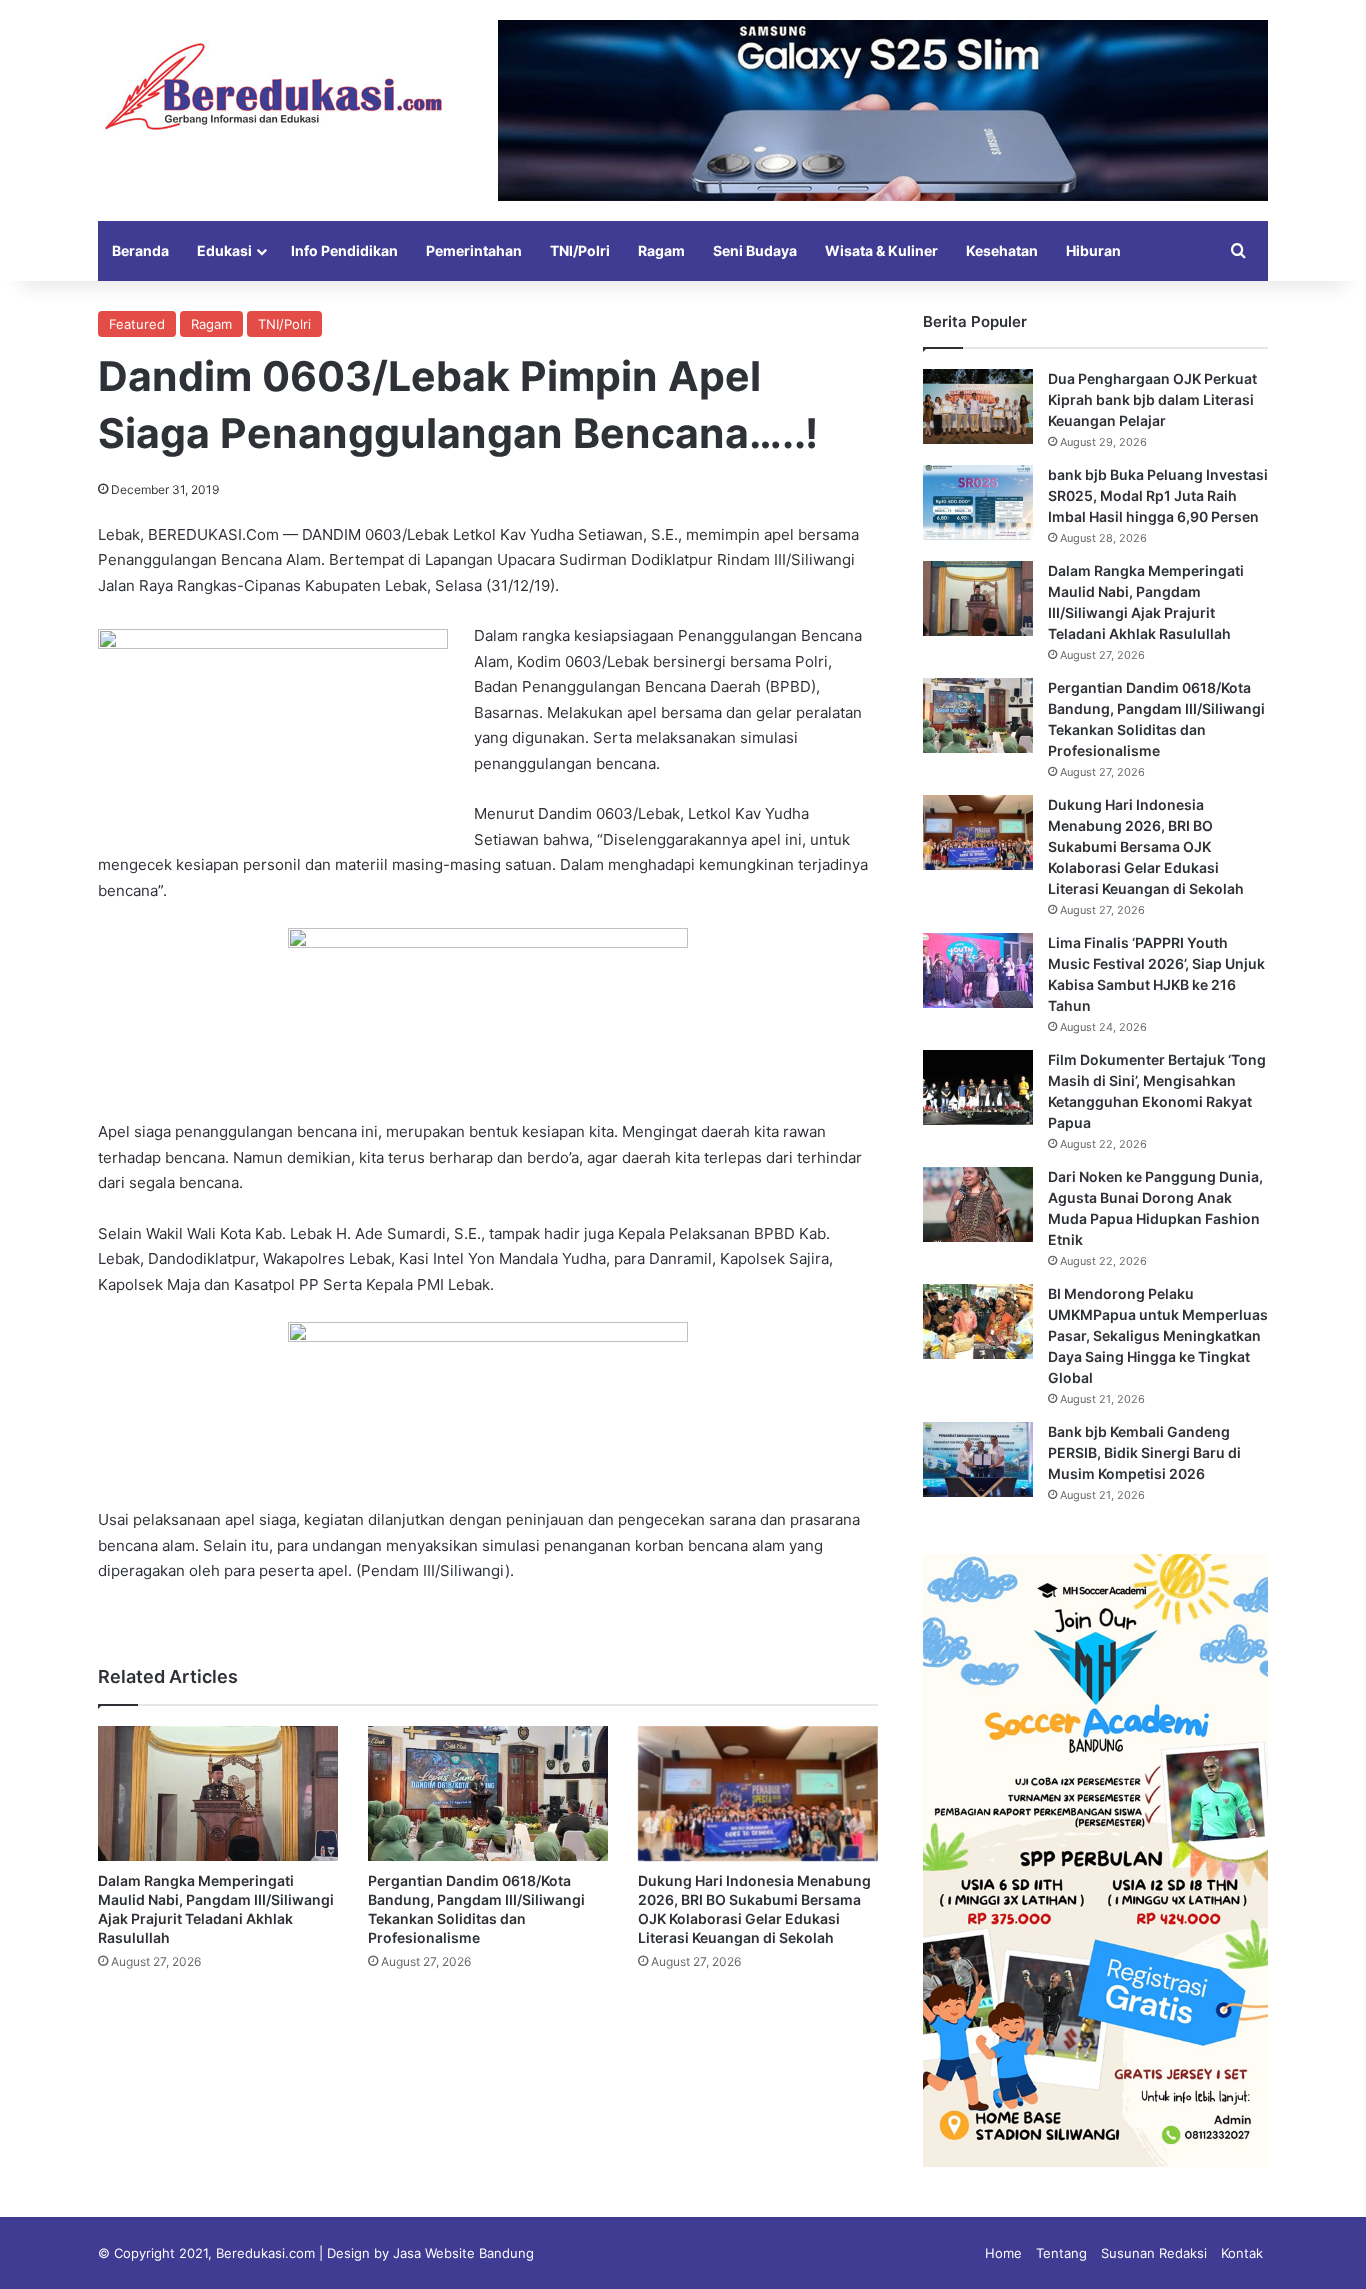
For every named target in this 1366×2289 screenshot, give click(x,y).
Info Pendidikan (344, 250)
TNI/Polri (580, 250)
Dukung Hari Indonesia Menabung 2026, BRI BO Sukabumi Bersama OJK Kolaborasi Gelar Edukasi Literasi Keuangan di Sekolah (1146, 846)
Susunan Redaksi (1154, 2253)
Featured (137, 324)
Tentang (1061, 2253)
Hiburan (1093, 250)
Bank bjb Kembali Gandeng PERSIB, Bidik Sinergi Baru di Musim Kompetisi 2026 (1144, 1452)
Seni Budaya (755, 250)
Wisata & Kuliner (881, 250)
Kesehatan (1002, 250)
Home (1003, 2253)
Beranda (140, 250)
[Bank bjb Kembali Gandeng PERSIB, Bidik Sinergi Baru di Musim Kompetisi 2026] (978, 1459)
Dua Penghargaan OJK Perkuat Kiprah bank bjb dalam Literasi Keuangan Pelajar (1152, 399)
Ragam (661, 250)
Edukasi (224, 250)
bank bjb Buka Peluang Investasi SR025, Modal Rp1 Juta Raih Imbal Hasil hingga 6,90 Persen (1158, 495)
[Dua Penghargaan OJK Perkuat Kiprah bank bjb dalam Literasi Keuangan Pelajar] (978, 406)
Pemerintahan (474, 250)
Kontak (1242, 2253)
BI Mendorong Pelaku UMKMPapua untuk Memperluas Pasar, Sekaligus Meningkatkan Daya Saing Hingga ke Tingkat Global (1158, 1335)
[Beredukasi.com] (273, 86)
